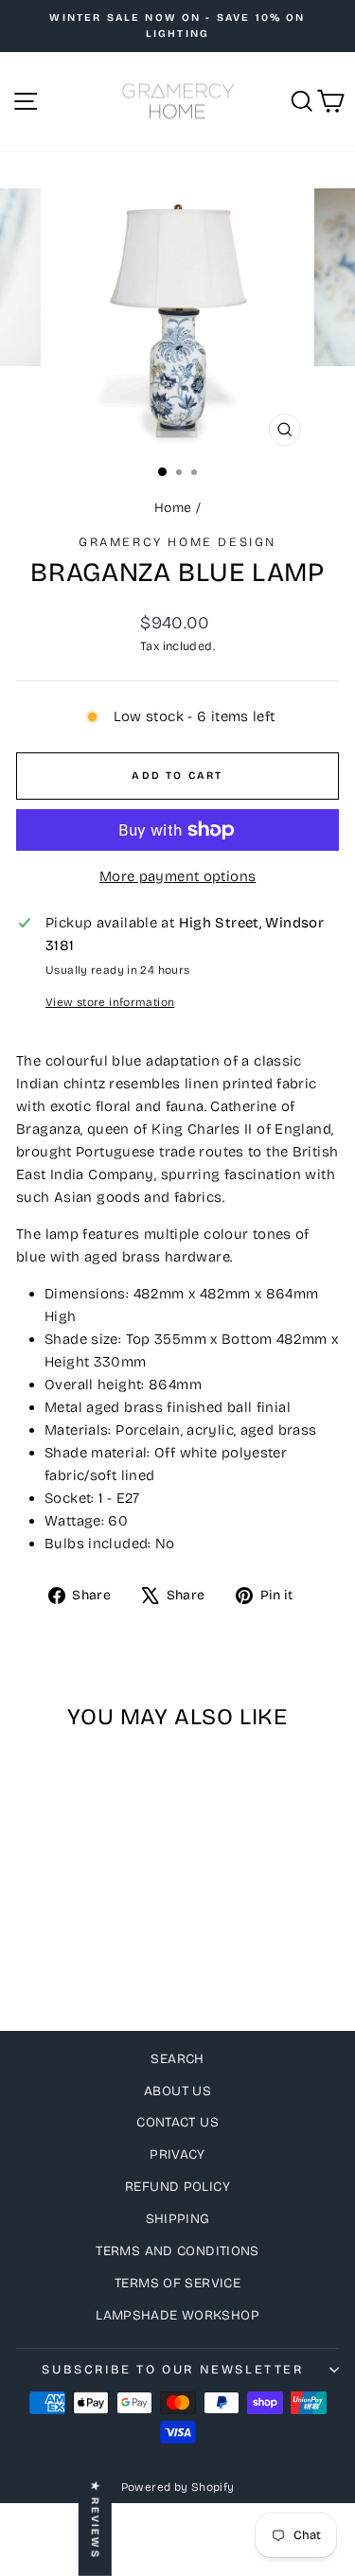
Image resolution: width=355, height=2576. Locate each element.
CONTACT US (177, 2122)
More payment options (178, 876)
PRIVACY (177, 2154)
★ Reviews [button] (95, 2520)
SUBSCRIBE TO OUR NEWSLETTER (172, 2370)
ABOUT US (177, 2091)
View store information (110, 1002)
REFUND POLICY (177, 2187)
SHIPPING (178, 2219)
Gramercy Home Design (177, 542)
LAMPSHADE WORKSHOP (177, 2315)
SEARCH (177, 2059)
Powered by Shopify (178, 2487)
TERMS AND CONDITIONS (177, 2251)
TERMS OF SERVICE (177, 2283)
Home (173, 508)
